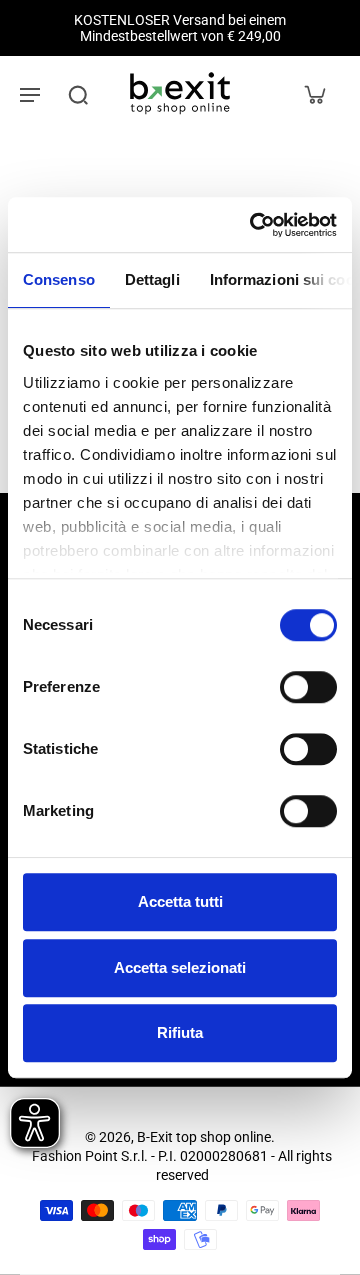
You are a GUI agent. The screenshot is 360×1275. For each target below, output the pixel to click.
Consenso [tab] (59, 279)
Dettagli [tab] (152, 279)
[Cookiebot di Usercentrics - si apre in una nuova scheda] (254, 225)
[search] (78, 94)
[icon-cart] (314, 94)
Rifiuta (180, 1032)
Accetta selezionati (180, 967)
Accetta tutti (180, 901)
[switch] (308, 687)
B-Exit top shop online (204, 1137)
